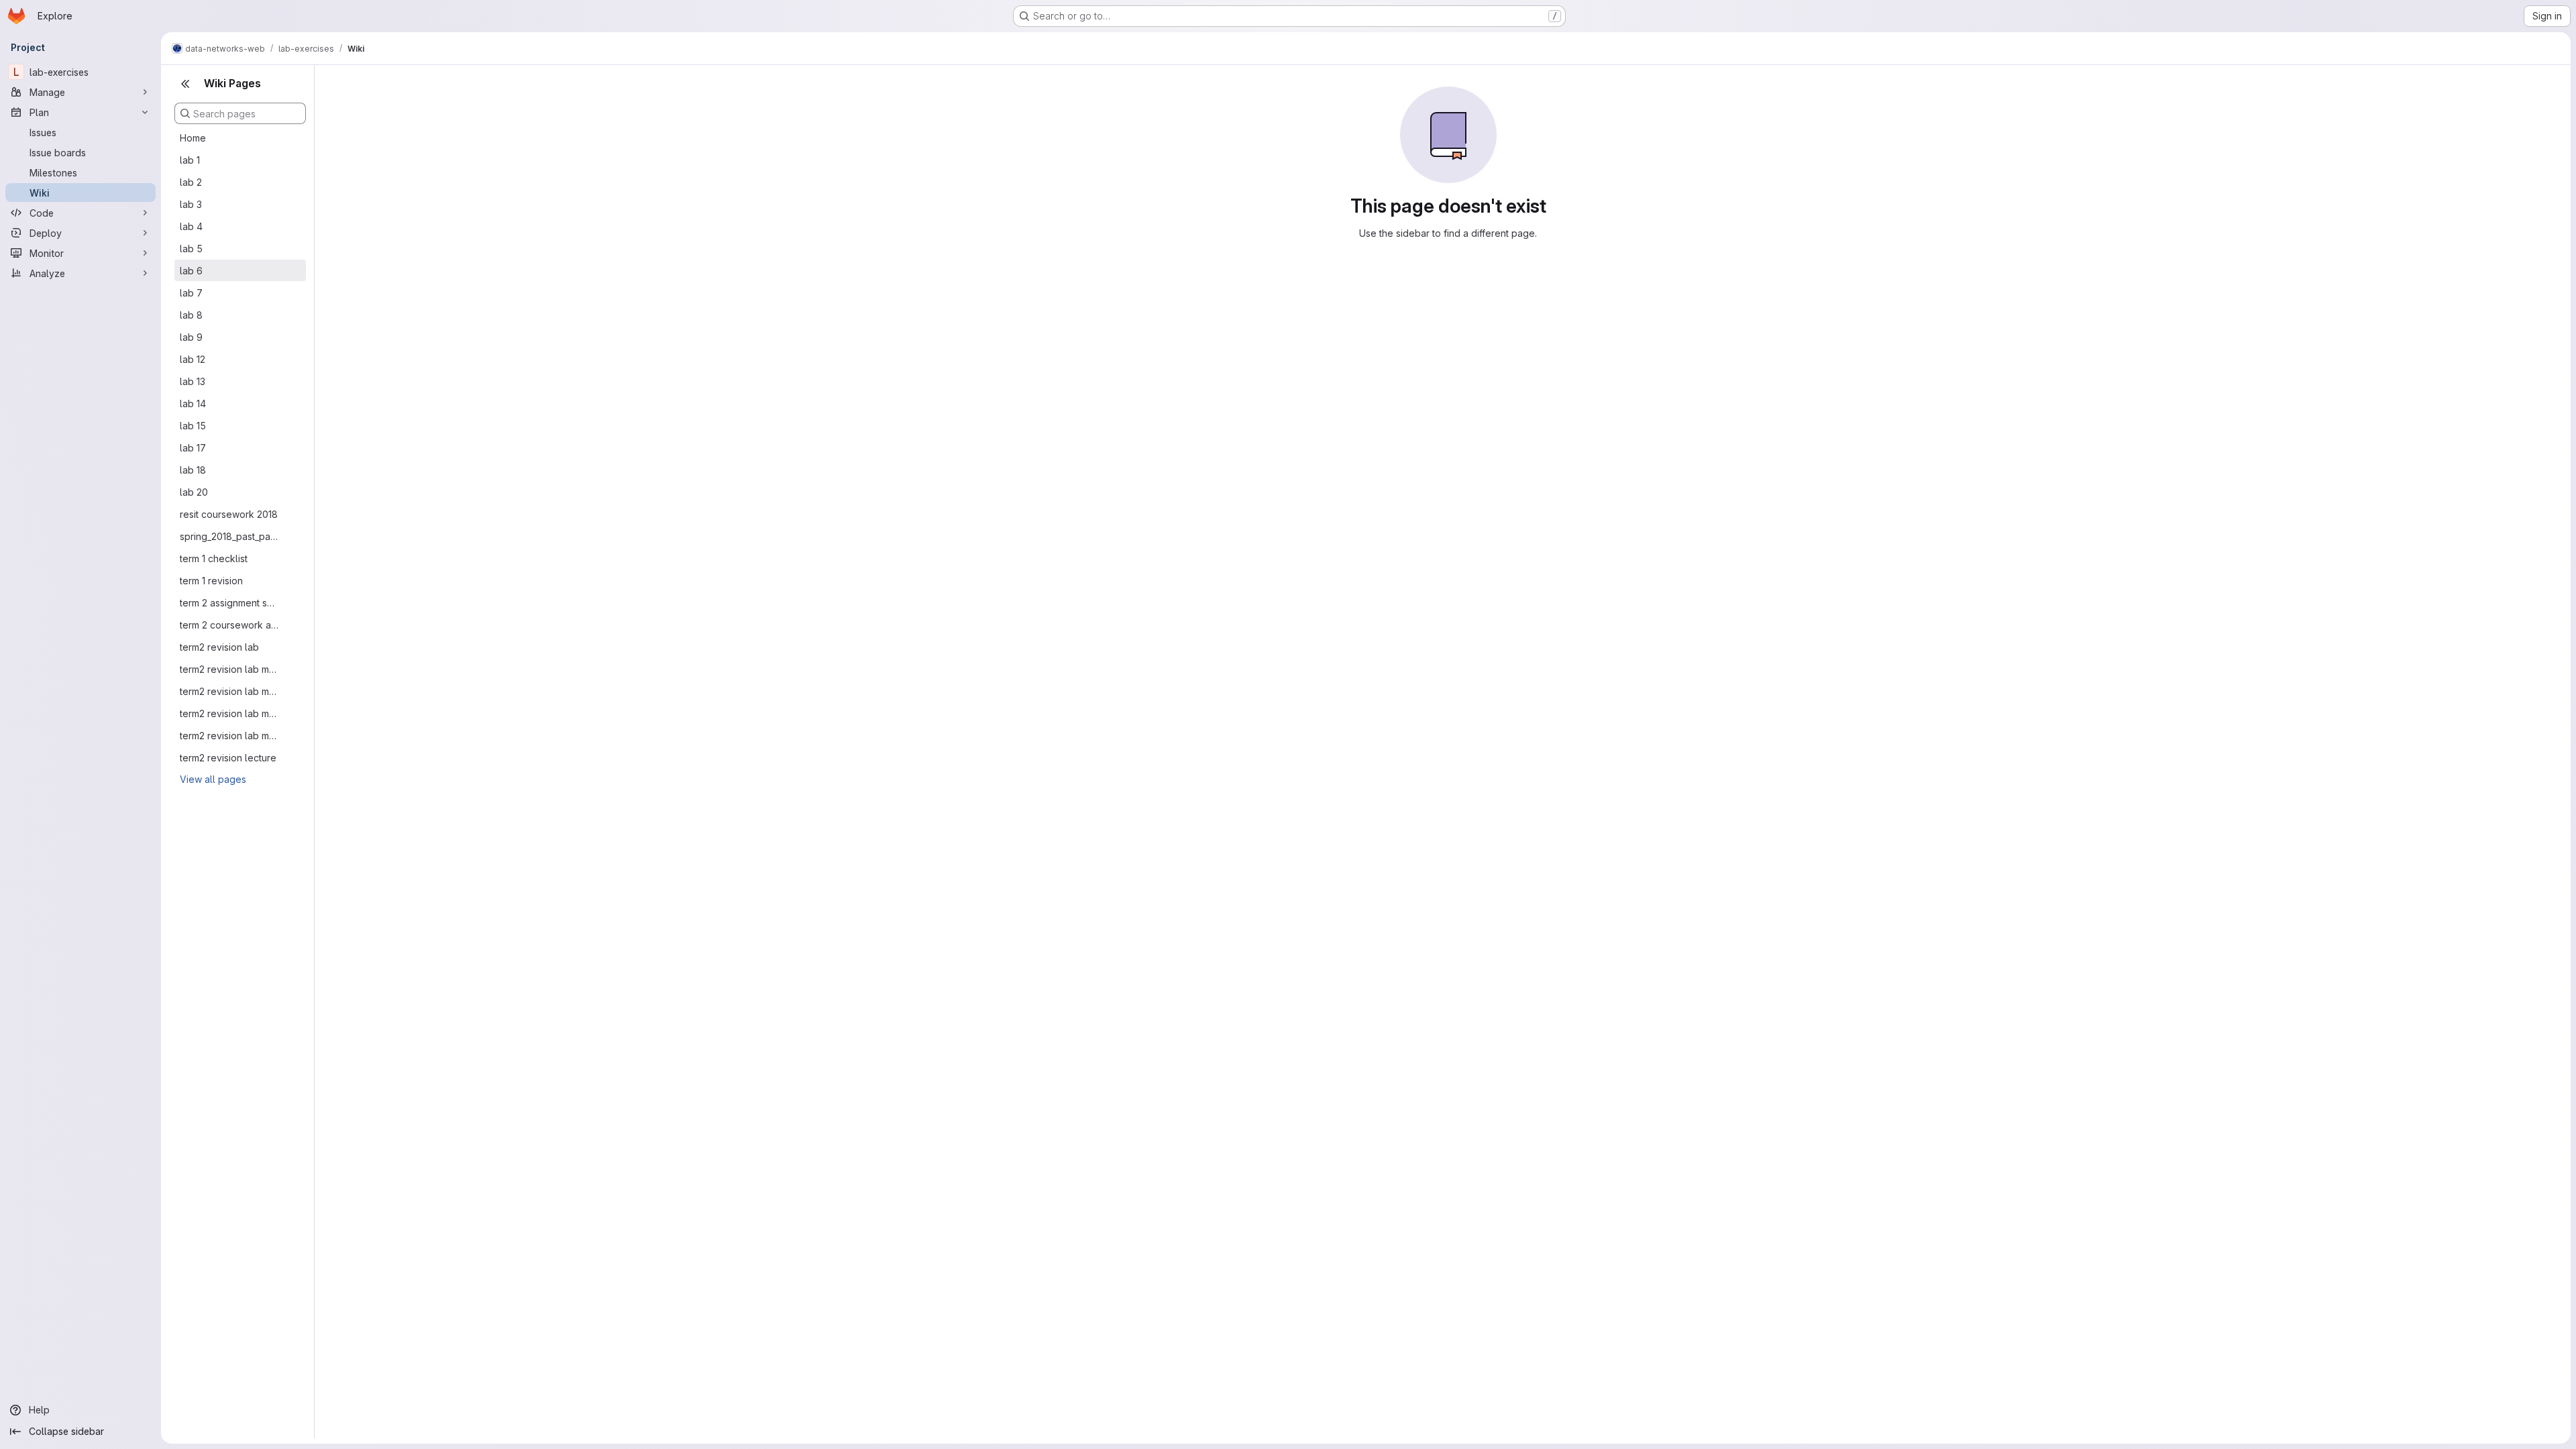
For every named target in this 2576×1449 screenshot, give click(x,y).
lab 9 (191, 337)
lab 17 (193, 448)
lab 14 (193, 404)
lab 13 (193, 381)
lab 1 (190, 160)
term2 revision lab (219, 647)
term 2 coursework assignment (229, 625)
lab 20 (194, 492)
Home (193, 138)
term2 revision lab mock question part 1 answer (229, 669)
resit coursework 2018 (229, 514)
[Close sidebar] (185, 84)
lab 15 (193, 426)
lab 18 (193, 470)
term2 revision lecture (228, 758)
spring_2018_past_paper (229, 536)
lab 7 (191, 293)
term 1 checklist (214, 558)
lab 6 (191, 271)
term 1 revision (211, 581)
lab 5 (191, 249)
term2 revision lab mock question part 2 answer (229, 691)
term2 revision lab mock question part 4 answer (229, 736)
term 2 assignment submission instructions (229, 603)
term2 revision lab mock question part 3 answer (229, 713)
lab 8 (191, 315)
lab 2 (191, 182)
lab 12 (193, 359)
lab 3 (191, 204)
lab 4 (191, 226)
